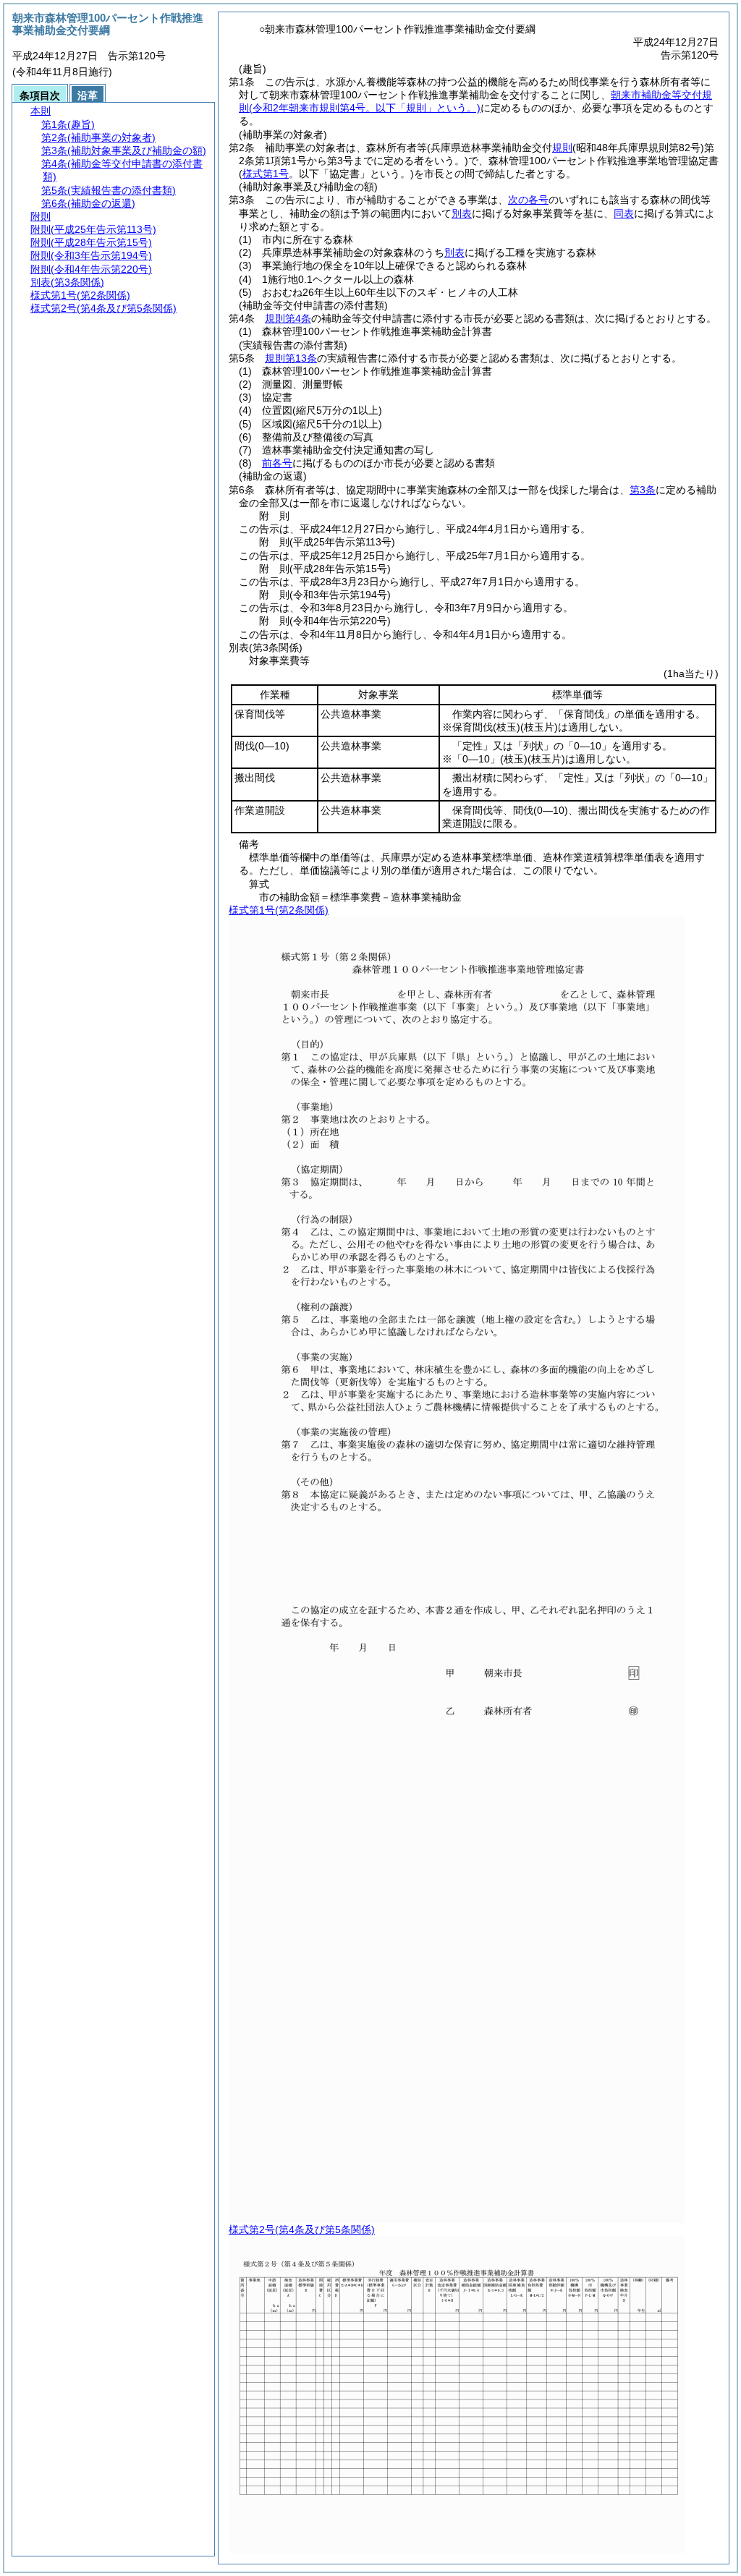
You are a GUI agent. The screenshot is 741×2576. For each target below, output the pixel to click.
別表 (462, 213)
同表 (624, 213)
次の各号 (528, 200)
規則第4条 (288, 318)
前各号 (277, 463)
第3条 (643, 490)
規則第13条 (291, 358)
